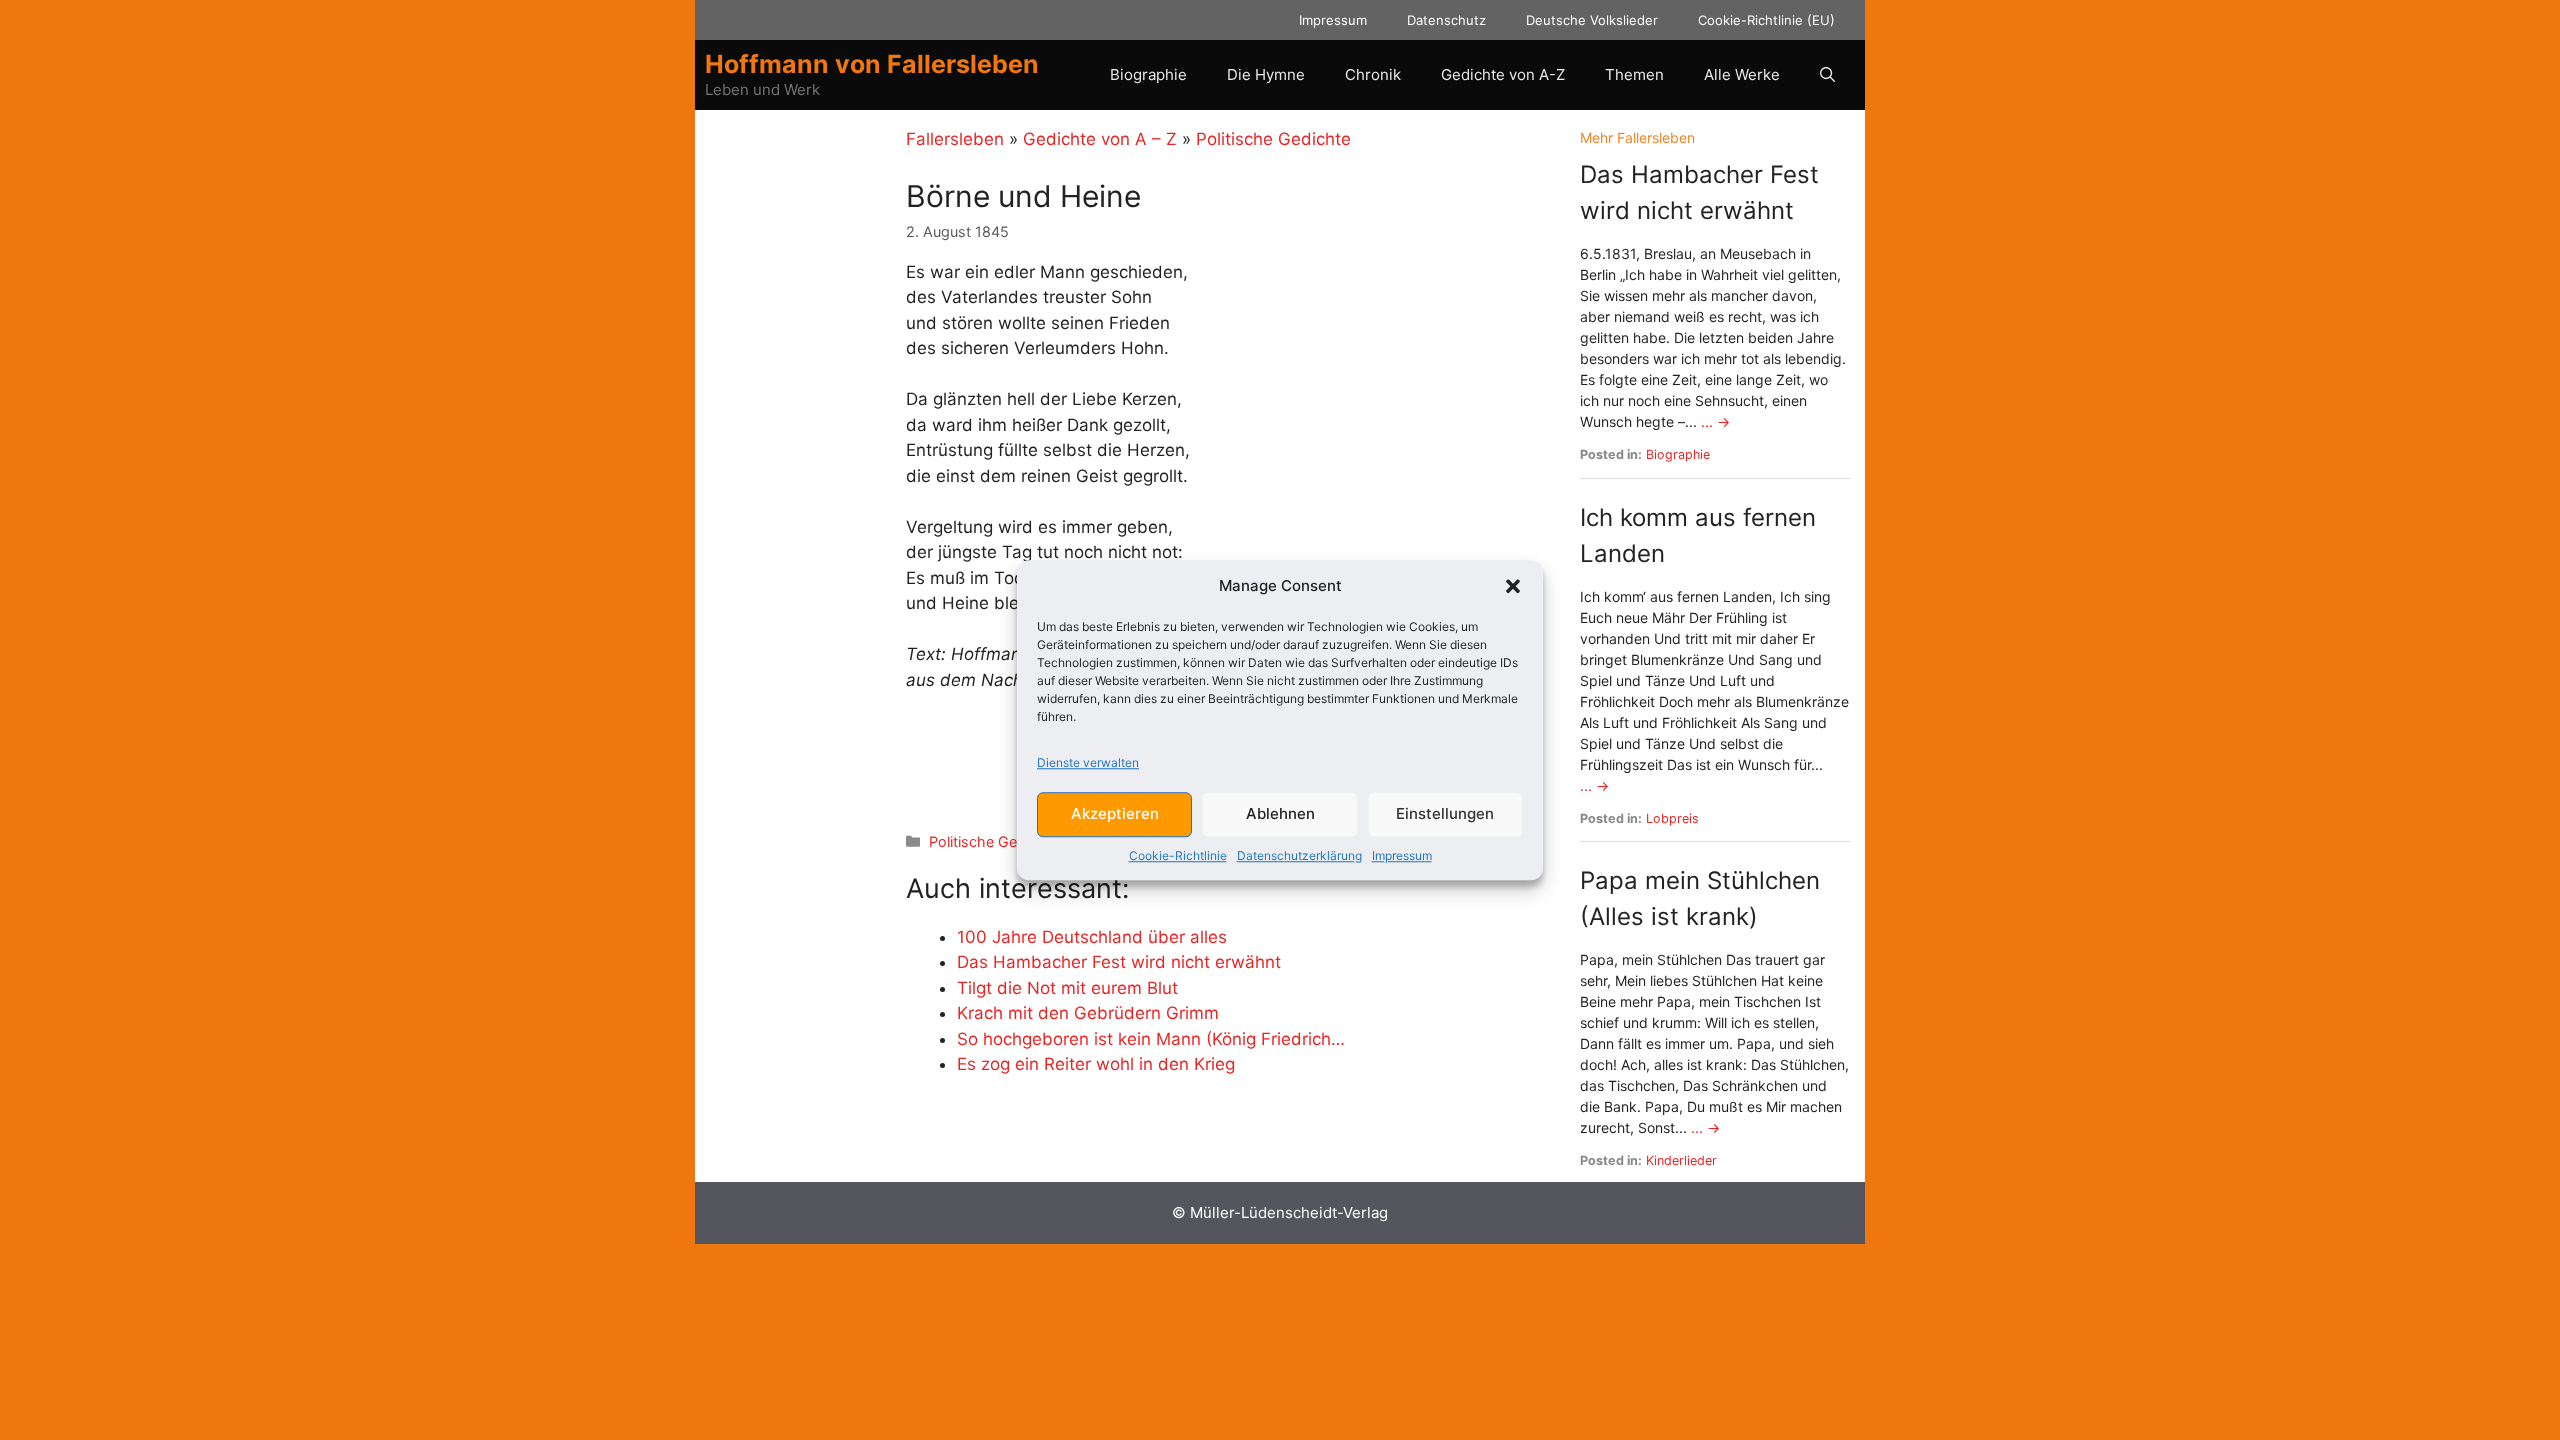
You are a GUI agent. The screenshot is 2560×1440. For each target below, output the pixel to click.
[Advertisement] (803, 427)
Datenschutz (1446, 20)
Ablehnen (1280, 813)
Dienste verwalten (1088, 762)
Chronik (1373, 74)
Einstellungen (1445, 813)
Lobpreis (1672, 818)
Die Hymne (1266, 74)
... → (1715, 421)
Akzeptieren (1115, 813)
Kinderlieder (1681, 1160)
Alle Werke (1742, 74)
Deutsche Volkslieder (1592, 20)
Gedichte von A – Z (1100, 139)
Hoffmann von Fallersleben (872, 64)
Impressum (1402, 855)
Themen (1634, 74)
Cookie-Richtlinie (1178, 855)
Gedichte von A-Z (1503, 74)
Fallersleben (955, 139)
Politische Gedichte (1273, 139)
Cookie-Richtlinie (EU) (1766, 20)
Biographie (1148, 74)
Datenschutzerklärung (1299, 855)
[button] (1513, 587)
